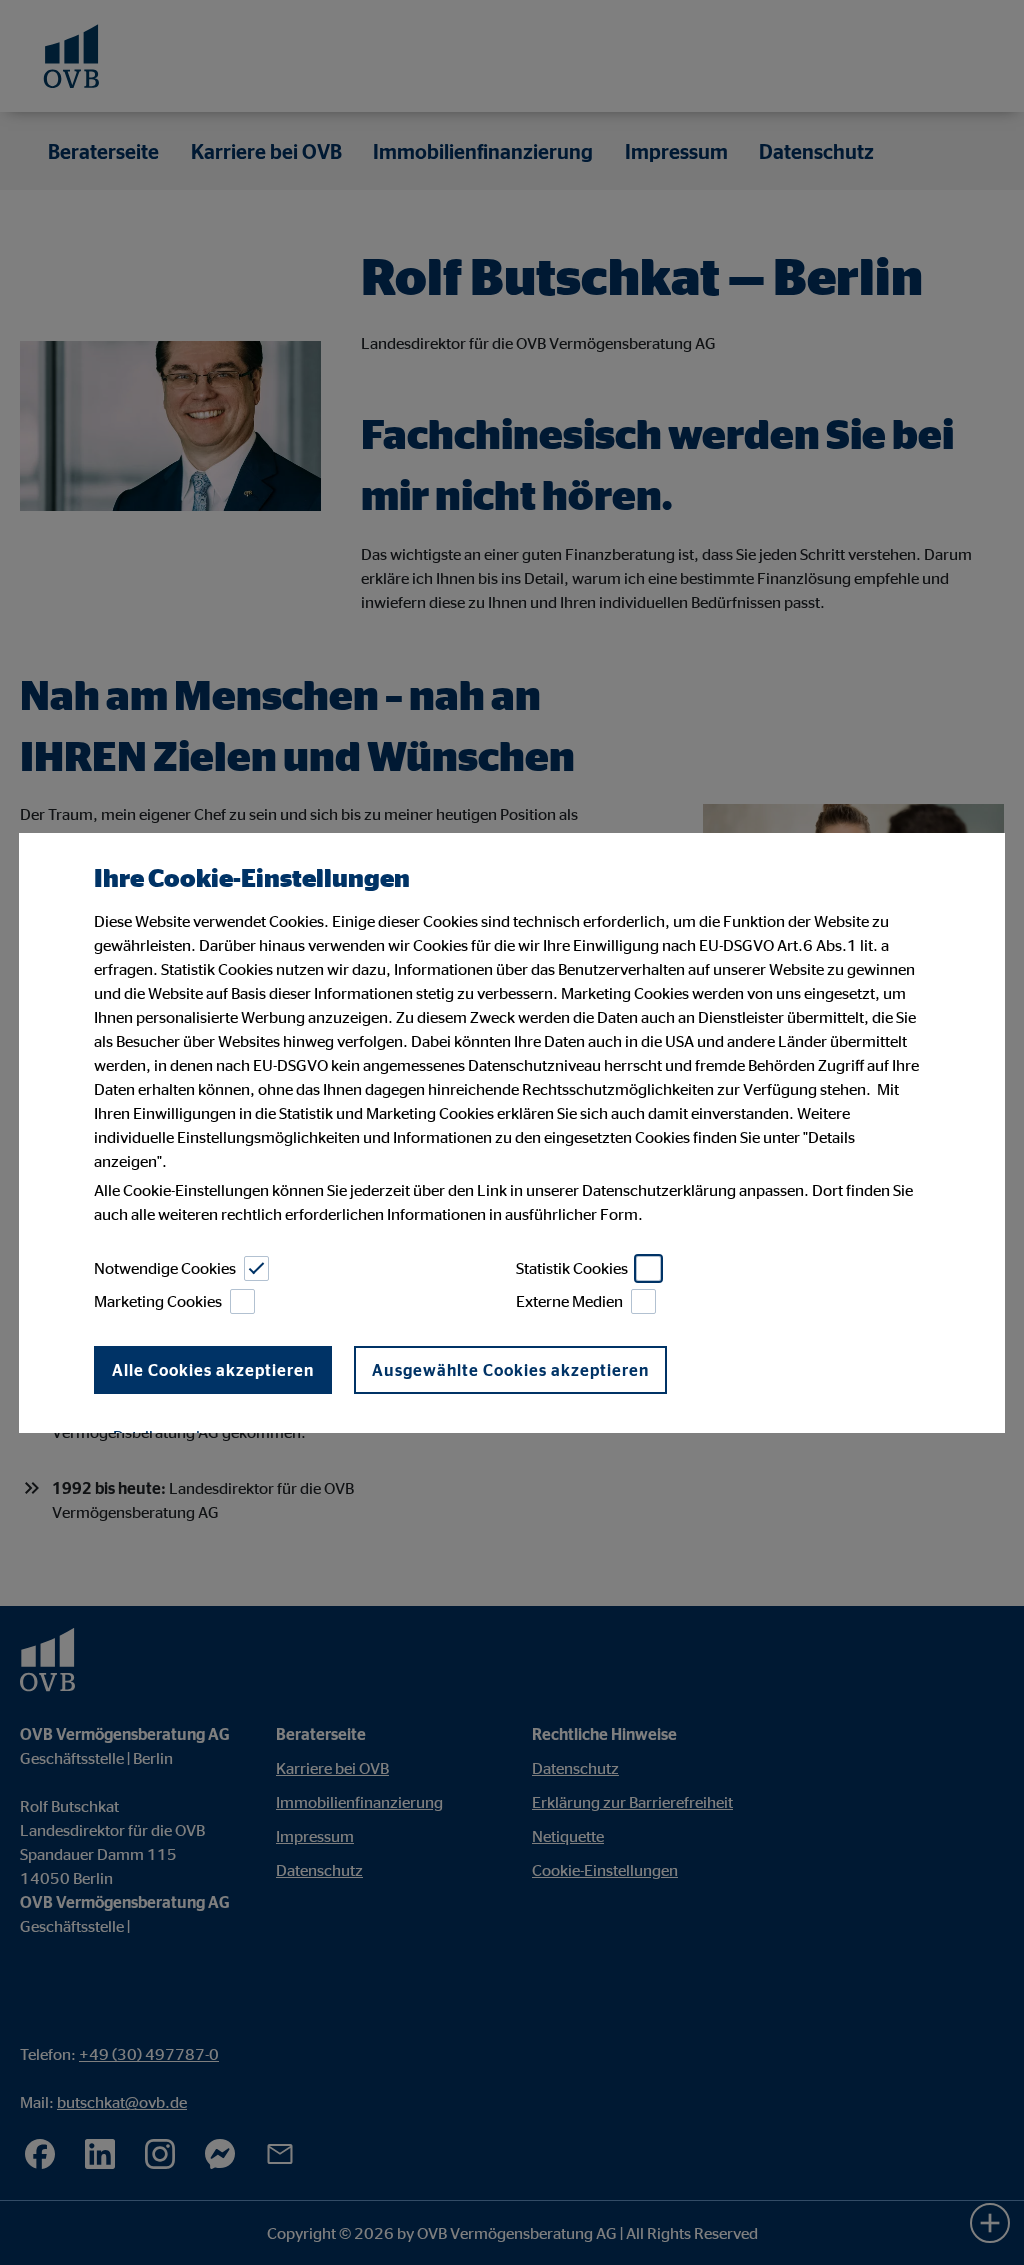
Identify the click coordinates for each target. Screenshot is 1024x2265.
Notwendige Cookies (165, 1268)
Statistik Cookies (572, 1268)
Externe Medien (569, 1301)
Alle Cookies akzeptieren (213, 1370)
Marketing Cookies (158, 1301)
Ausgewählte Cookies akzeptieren (510, 1370)
